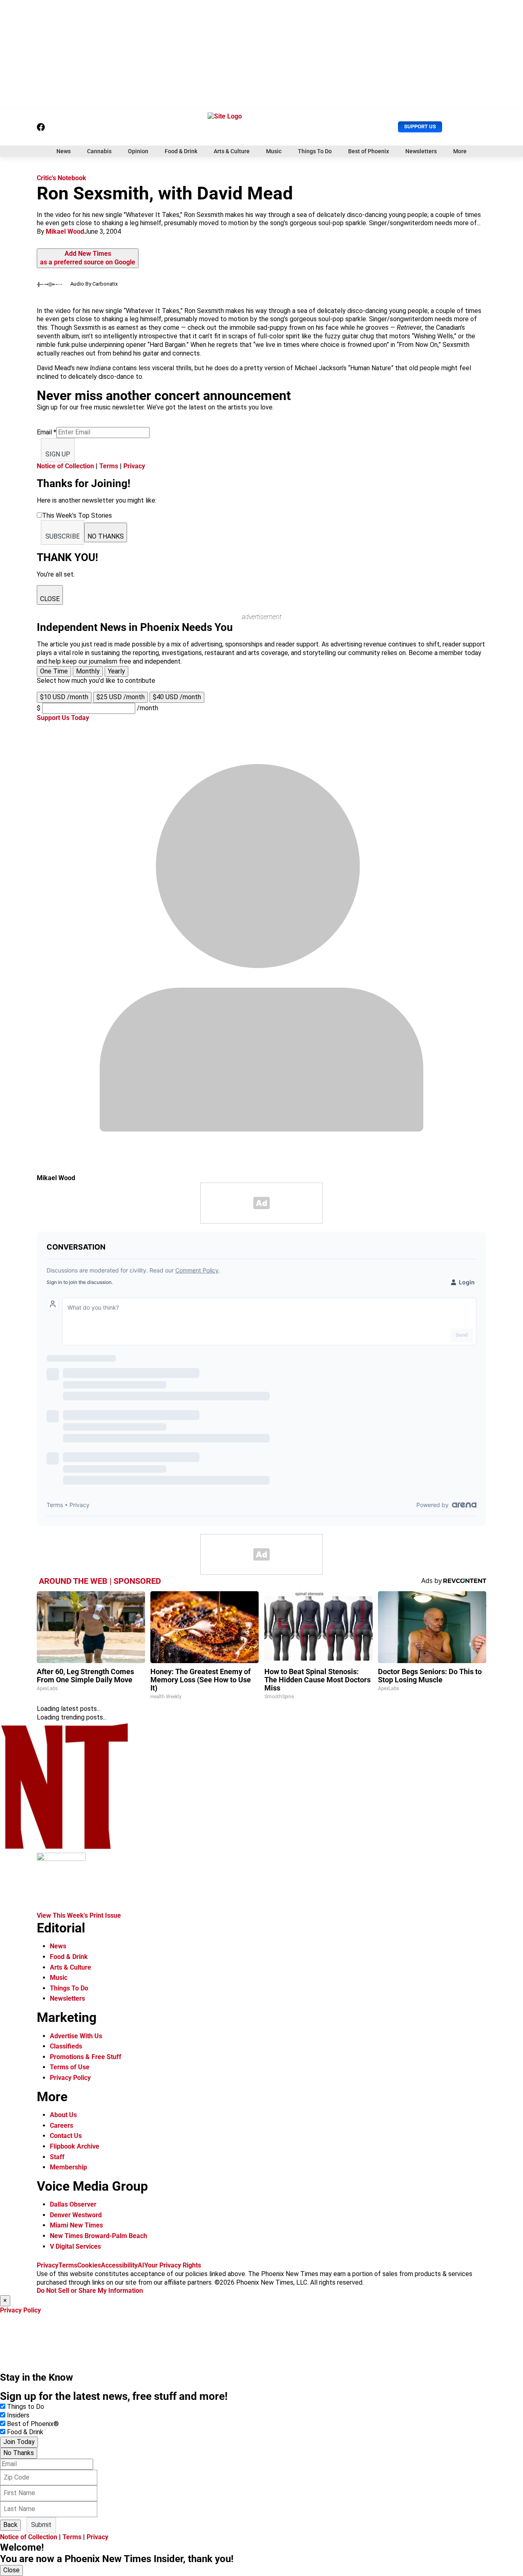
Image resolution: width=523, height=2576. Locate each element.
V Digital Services (75, 2246)
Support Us (420, 126)
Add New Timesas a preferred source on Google (88, 258)
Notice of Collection (65, 466)
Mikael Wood (65, 231)
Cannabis (99, 151)
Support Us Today (63, 718)
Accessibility (119, 2265)
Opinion (138, 151)
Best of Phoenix (369, 151)
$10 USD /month (64, 697)
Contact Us (66, 2136)
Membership (68, 2167)
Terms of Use (70, 2067)
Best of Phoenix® (33, 2424)
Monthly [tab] (88, 671)
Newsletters (421, 151)
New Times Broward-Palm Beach (98, 2236)
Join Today (19, 2442)
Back (10, 2525)
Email (47, 432)
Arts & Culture (232, 151)
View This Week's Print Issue (79, 1915)
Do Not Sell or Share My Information (90, 2291)
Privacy (134, 466)
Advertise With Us (76, 2036)
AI (141, 2265)
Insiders (18, 2415)
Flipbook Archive (75, 2146)
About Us (63, 2115)
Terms (109, 466)
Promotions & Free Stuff (86, 2057)
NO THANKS (106, 536)
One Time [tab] (54, 671)
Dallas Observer (73, 2204)
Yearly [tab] (116, 671)
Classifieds (66, 2046)
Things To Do (315, 151)
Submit (41, 2525)
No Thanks (19, 2453)
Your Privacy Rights (173, 2265)
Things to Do (26, 2407)
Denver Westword (76, 2215)
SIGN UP (58, 454)
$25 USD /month (121, 697)
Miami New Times (76, 2225)
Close (11, 2570)
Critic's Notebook (61, 178)
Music (274, 151)
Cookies (89, 2265)
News (64, 151)
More (460, 151)
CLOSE (50, 599)
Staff (57, 2157)
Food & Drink (181, 151)
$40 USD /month (177, 697)
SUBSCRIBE (63, 536)
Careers (61, 2125)
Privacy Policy (70, 2078)
